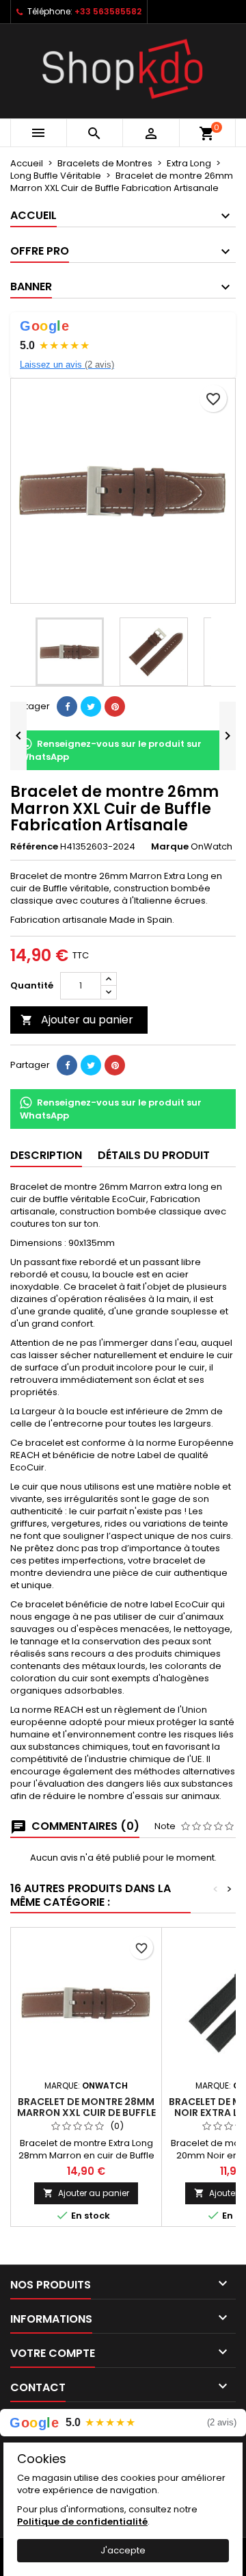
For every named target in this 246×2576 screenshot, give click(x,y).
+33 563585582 (108, 11)
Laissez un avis (67, 365)
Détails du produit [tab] (154, 1155)
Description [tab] (46, 1155)
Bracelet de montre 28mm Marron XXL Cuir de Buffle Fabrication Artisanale (86, 2113)
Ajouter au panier (77, 1020)
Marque (170, 847)
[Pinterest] (115, 706)
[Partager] (67, 706)
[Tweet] (91, 706)
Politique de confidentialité (82, 2522)
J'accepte (123, 2550)
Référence (34, 847)
